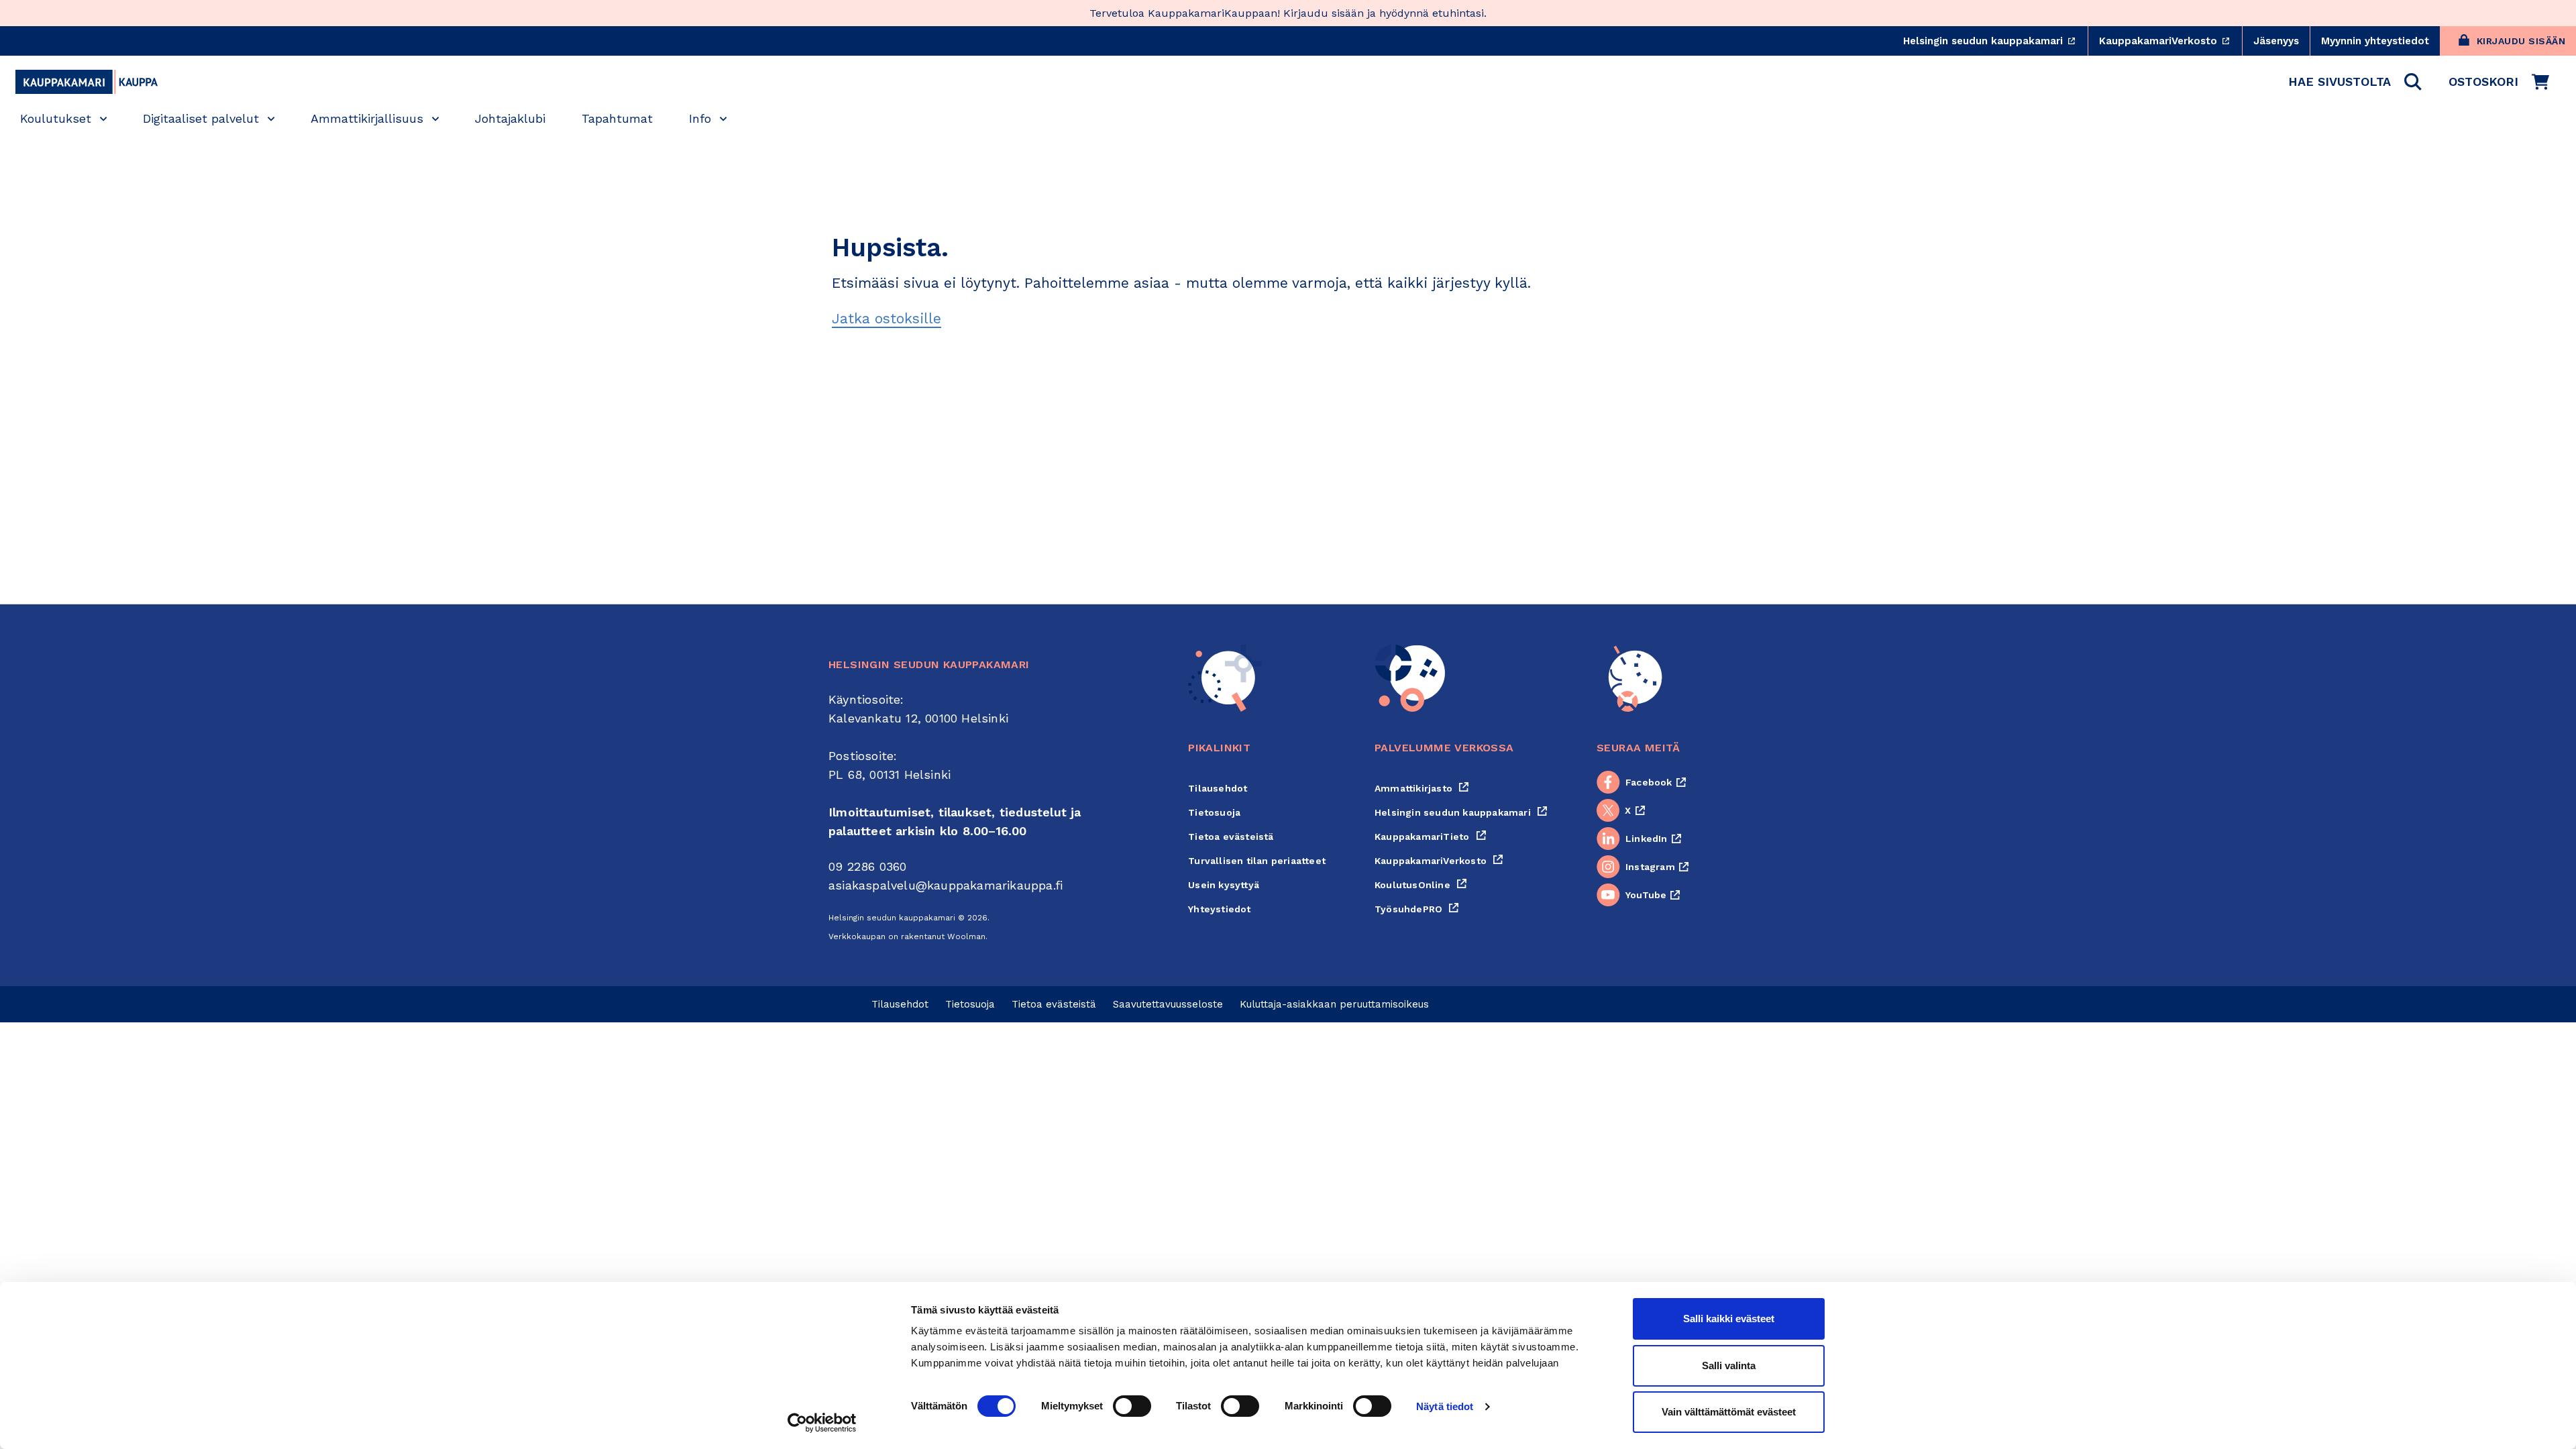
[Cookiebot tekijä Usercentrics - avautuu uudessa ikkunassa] (822, 1423)
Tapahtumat (617, 118)
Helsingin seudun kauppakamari (1995, 41)
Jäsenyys (2276, 41)
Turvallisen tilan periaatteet (1257, 861)
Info (700, 118)
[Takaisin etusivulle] (87, 82)
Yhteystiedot (1219, 909)
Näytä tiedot (1445, 1406)
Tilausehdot (1218, 788)
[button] (2355, 82)
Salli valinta (1729, 1365)
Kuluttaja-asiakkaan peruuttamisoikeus (1334, 1004)
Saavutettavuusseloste (1168, 1004)
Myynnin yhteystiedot (2375, 41)
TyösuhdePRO (1417, 909)
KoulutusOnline (1421, 885)
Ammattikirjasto (1422, 788)
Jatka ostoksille (887, 318)
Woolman (966, 936)
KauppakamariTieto (1431, 837)
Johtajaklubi (510, 118)
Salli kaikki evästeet (1729, 1319)
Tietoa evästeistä (1231, 837)
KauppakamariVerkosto (2170, 41)
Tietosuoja (1214, 812)
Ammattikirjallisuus (367, 118)
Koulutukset (56, 118)
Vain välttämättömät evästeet (1729, 1412)
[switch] (1132, 1406)
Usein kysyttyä (1224, 885)
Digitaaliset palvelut (201, 118)
